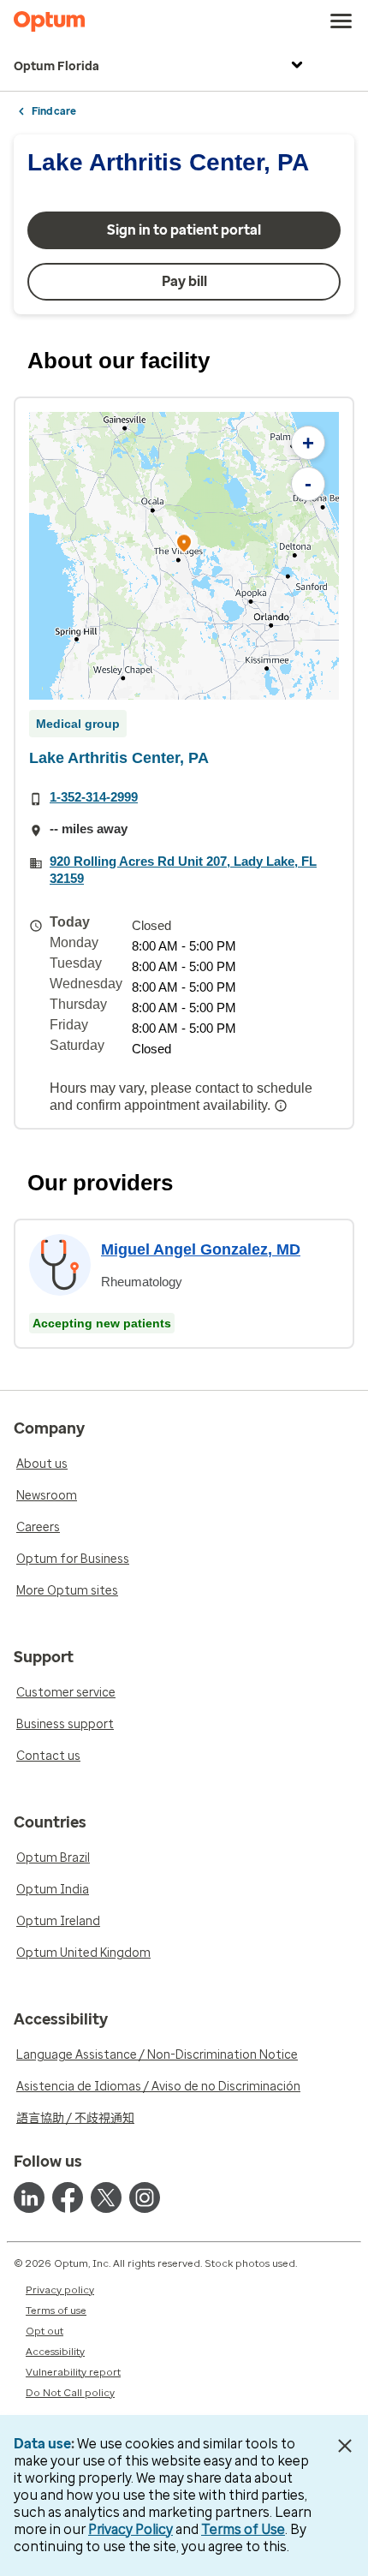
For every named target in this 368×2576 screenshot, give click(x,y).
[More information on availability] (282, 1106)
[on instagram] (145, 2197)
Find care (54, 111)
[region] (184, 556)
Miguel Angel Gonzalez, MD (201, 1249)
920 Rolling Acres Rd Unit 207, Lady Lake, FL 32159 (183, 870)
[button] (184, 546)
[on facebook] (68, 2197)
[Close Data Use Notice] (345, 2446)
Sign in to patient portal (184, 230)
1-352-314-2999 (94, 797)
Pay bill (184, 281)
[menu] (341, 21)
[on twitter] (106, 2197)
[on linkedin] (29, 2197)
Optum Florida (56, 66)
